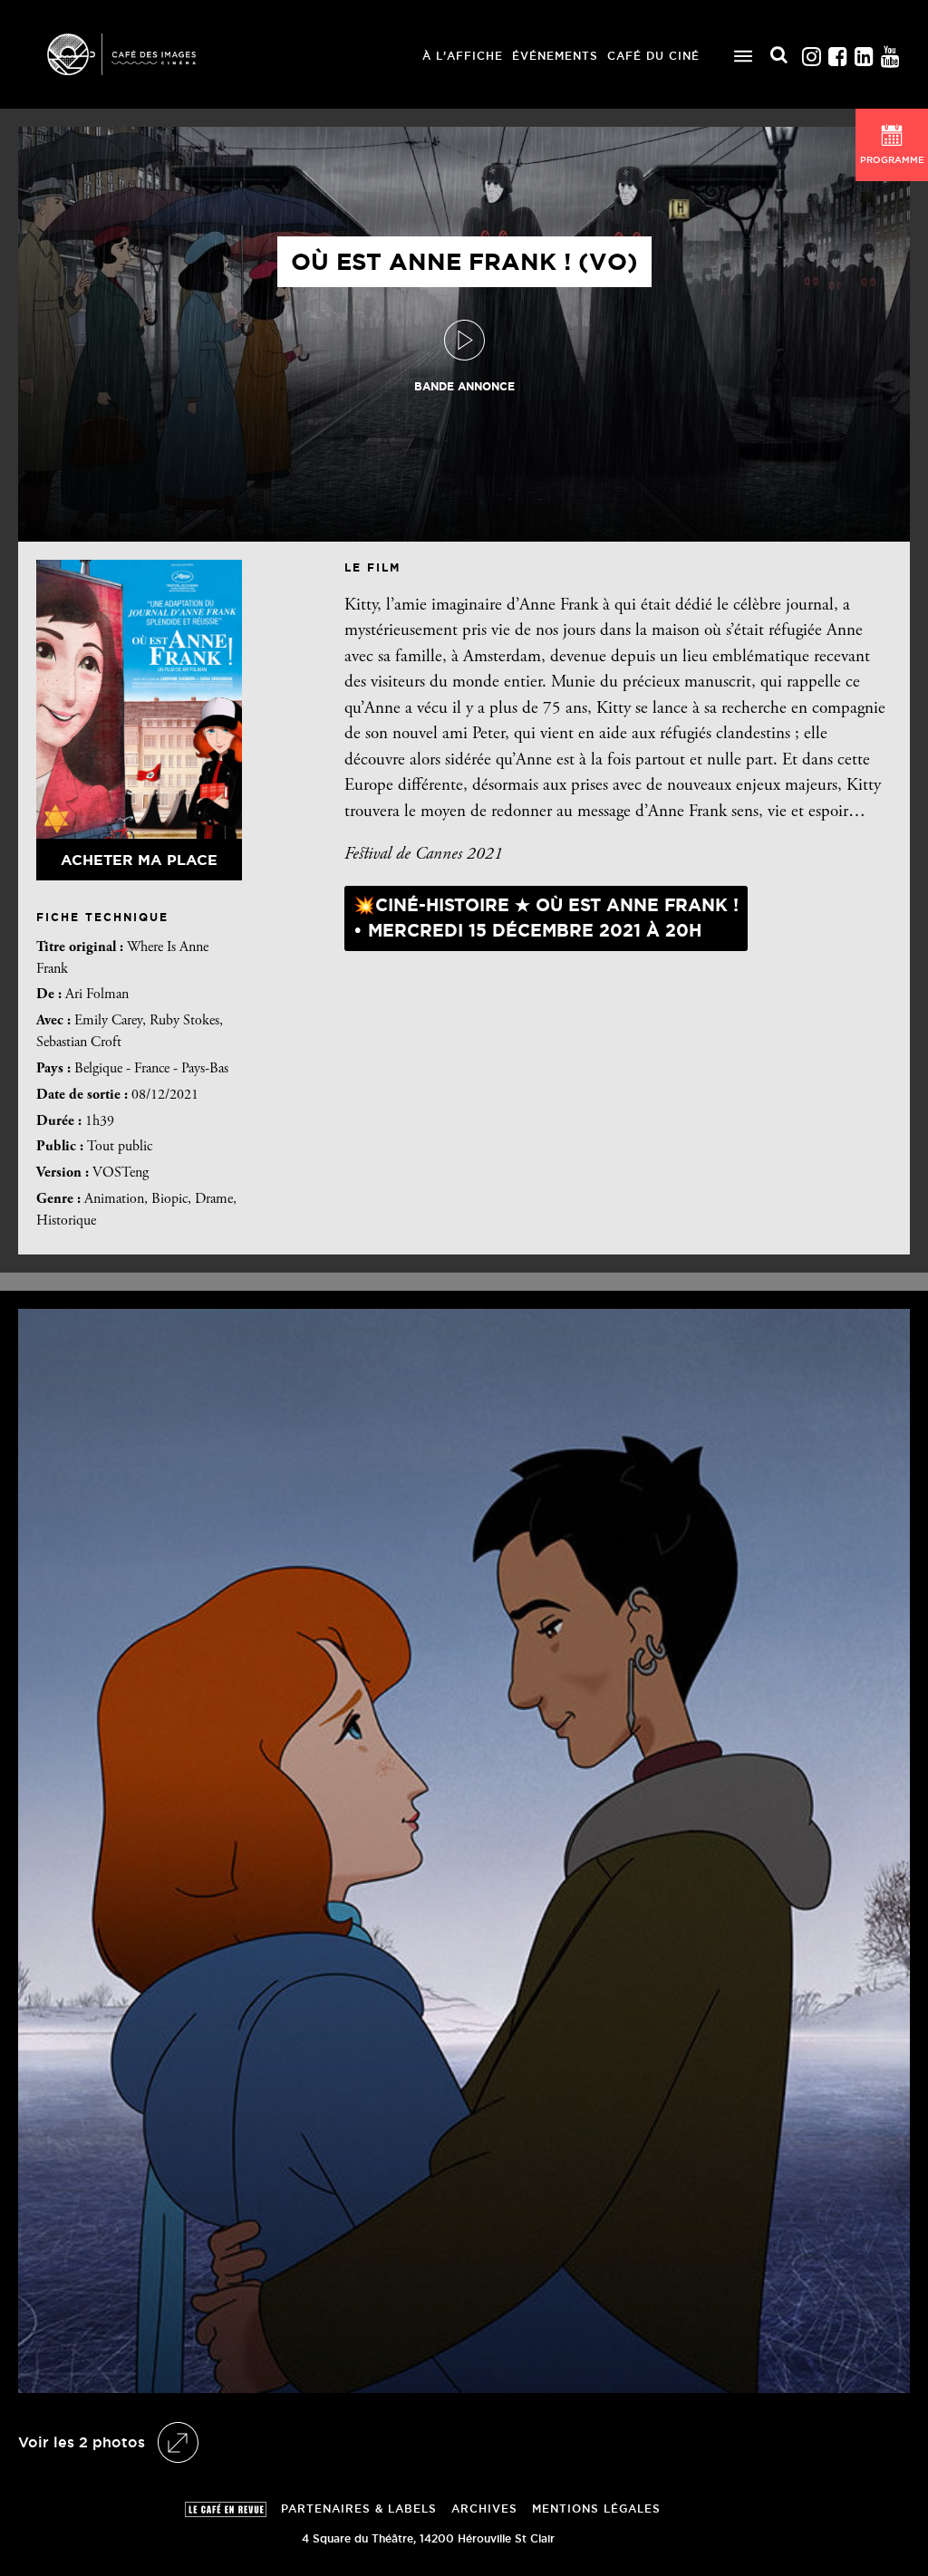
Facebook (837, 52)
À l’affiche (463, 56)
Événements (555, 56)
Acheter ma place (139, 860)
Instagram (811, 52)
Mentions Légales (596, 2509)
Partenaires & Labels (359, 2509)
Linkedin (864, 52)
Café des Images (145, 54)
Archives (484, 2509)
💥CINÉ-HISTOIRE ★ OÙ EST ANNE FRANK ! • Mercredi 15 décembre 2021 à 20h (546, 918)
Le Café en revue (226, 2509)
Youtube (890, 52)
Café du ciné (653, 56)
